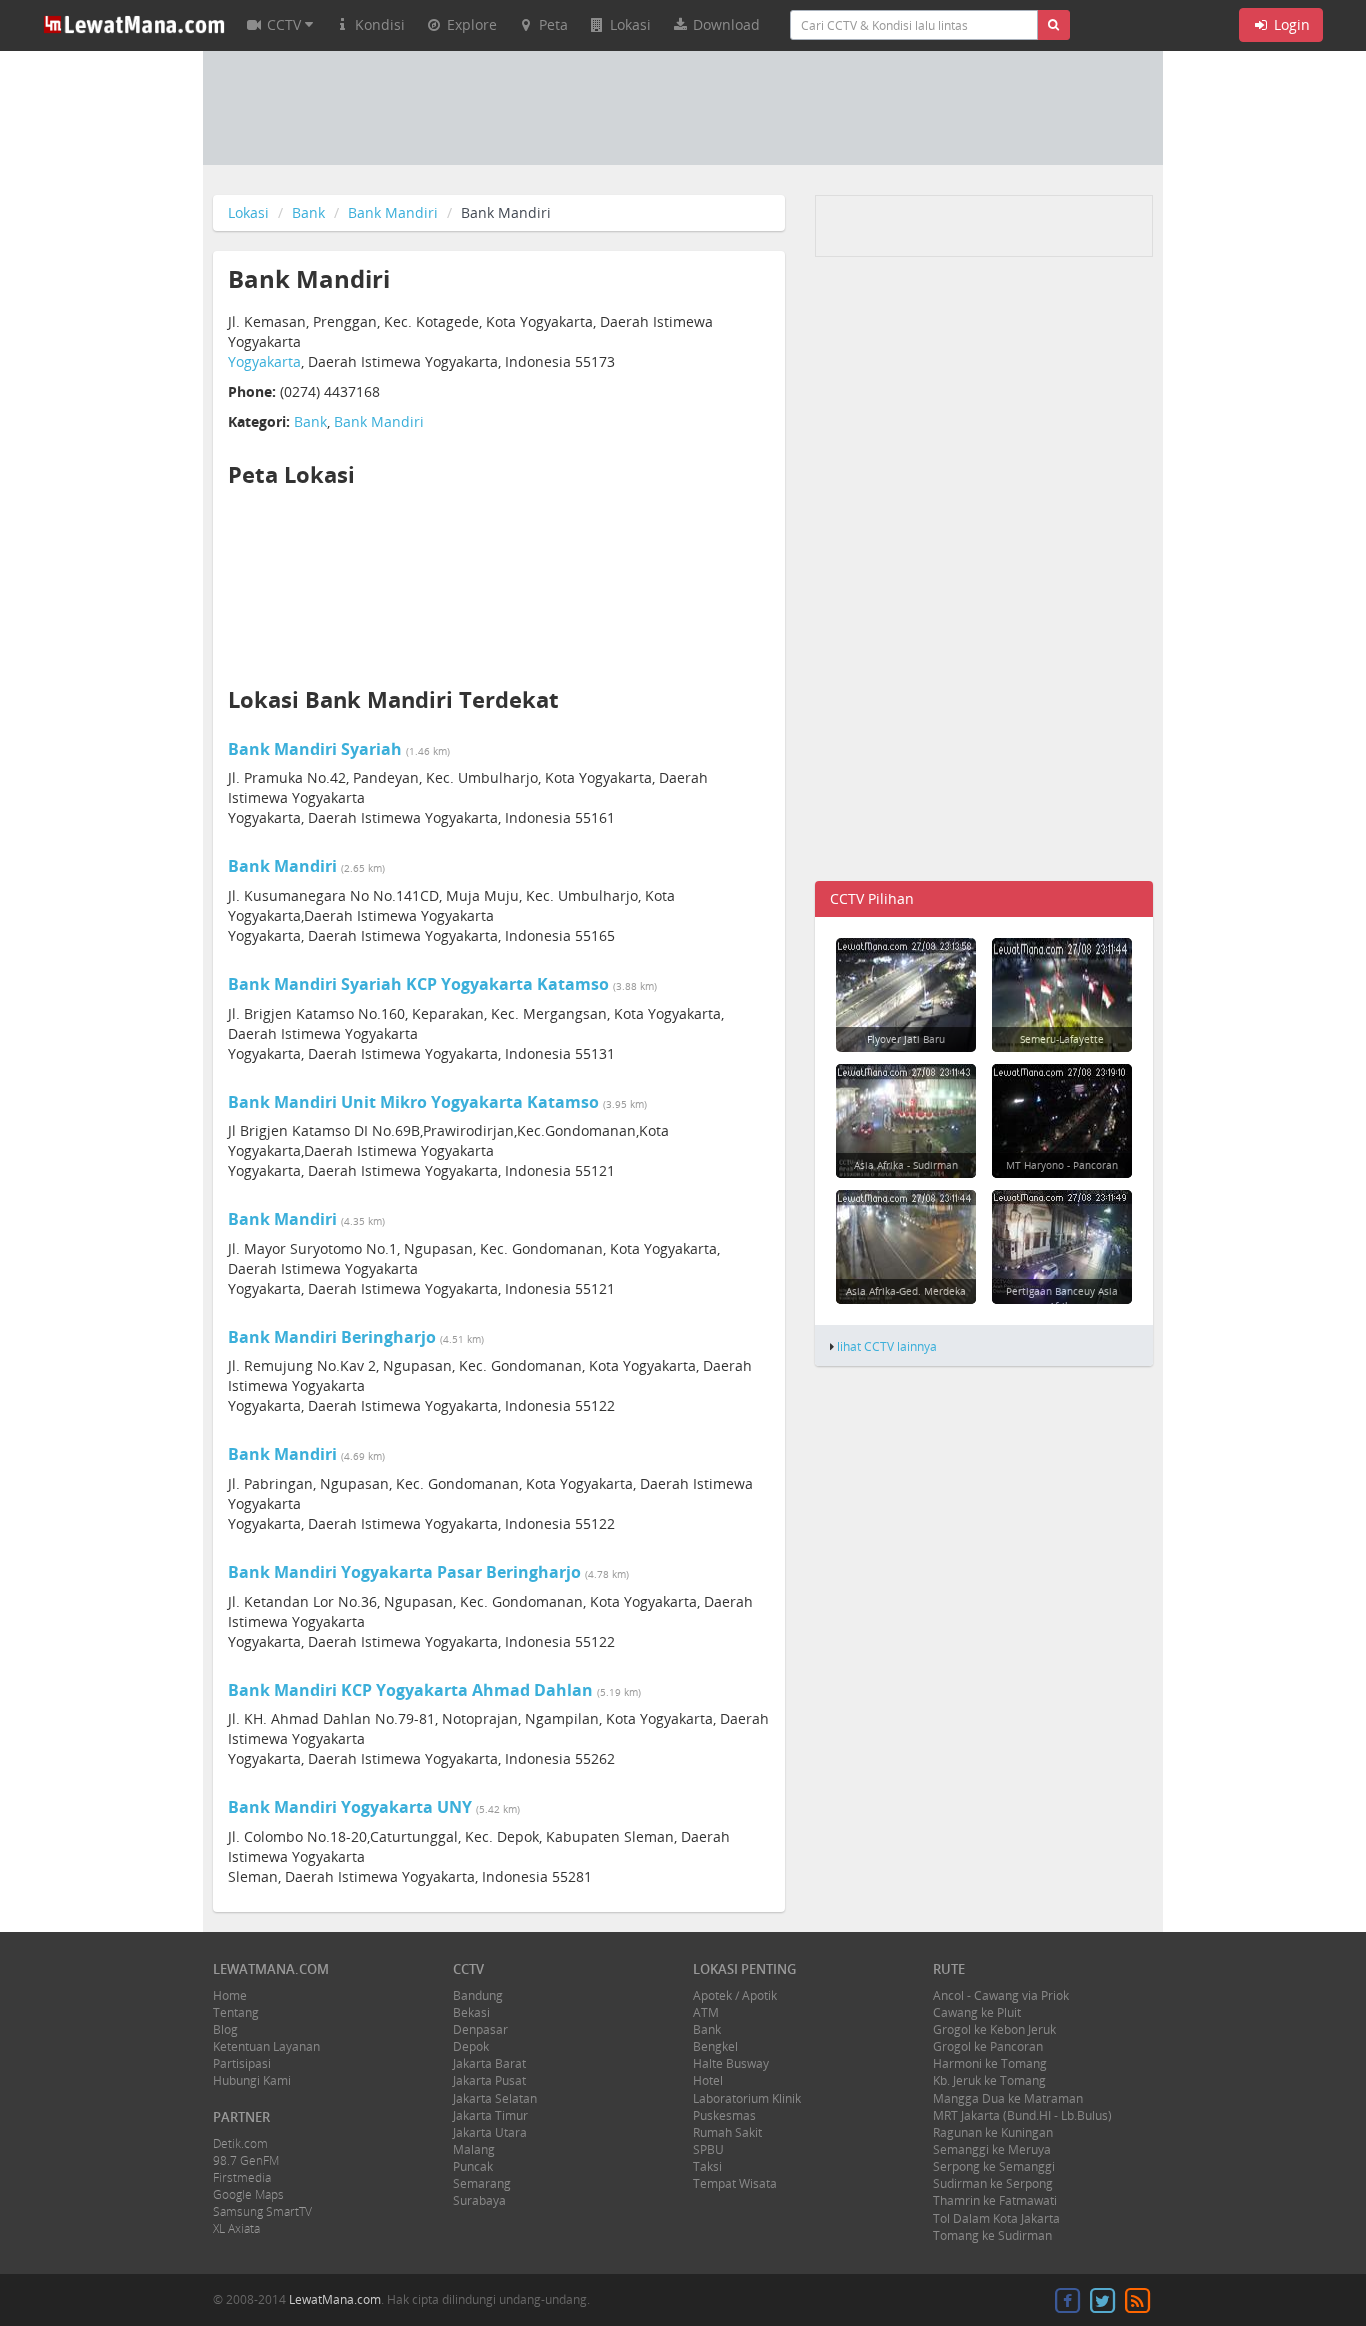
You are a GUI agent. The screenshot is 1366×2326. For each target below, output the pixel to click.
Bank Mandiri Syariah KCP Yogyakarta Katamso (418, 984)
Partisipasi (242, 2063)
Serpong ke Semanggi (994, 2166)
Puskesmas (724, 2115)
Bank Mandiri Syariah (315, 749)
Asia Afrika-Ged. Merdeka (906, 1291)
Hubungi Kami (252, 2080)
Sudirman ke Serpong (993, 2183)
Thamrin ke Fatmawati (995, 2200)
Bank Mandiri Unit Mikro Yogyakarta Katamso (413, 1102)
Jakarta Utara (490, 2132)
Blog (225, 2029)
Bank (308, 212)
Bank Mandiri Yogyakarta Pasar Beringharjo (404, 1572)
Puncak (473, 2166)
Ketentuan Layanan (266, 2046)
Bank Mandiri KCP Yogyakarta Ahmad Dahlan (410, 1690)
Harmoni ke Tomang (990, 2063)
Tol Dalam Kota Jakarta (996, 2218)
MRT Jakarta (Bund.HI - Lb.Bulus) (1022, 2115)
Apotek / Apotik (735, 1995)
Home (230, 1995)
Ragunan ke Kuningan (993, 2132)
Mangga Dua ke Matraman (1008, 2098)
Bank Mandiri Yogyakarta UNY (350, 1807)
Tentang (236, 2012)
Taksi (707, 2166)
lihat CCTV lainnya (887, 1346)
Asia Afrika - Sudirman (906, 1165)
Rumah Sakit (727, 2132)
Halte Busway (731, 2063)
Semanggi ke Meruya (992, 2149)
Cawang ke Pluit (977, 2012)
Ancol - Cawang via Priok (1001, 1995)
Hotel (708, 2080)
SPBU (708, 2149)
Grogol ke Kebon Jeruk (994, 2029)
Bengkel (715, 2046)
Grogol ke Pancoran (988, 2046)
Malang (474, 2149)
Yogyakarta (264, 361)
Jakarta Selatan (495, 2098)
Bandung (478, 1995)
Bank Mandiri (393, 212)
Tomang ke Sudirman (992, 2235)
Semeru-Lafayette (1062, 1039)
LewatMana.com (335, 2299)
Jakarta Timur (490, 2115)
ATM (706, 2012)
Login (1290, 24)
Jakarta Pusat (489, 2080)
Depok (471, 2046)
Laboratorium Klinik (747, 2098)
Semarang (482, 2183)
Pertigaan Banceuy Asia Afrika (1062, 1298)
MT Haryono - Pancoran (1062, 1165)
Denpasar (480, 2029)
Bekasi (471, 2012)
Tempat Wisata (735, 2183)
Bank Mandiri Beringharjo (332, 1337)
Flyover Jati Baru (906, 1039)
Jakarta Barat (489, 2063)
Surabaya (479, 2200)
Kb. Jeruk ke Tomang (989, 2080)
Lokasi (248, 212)
